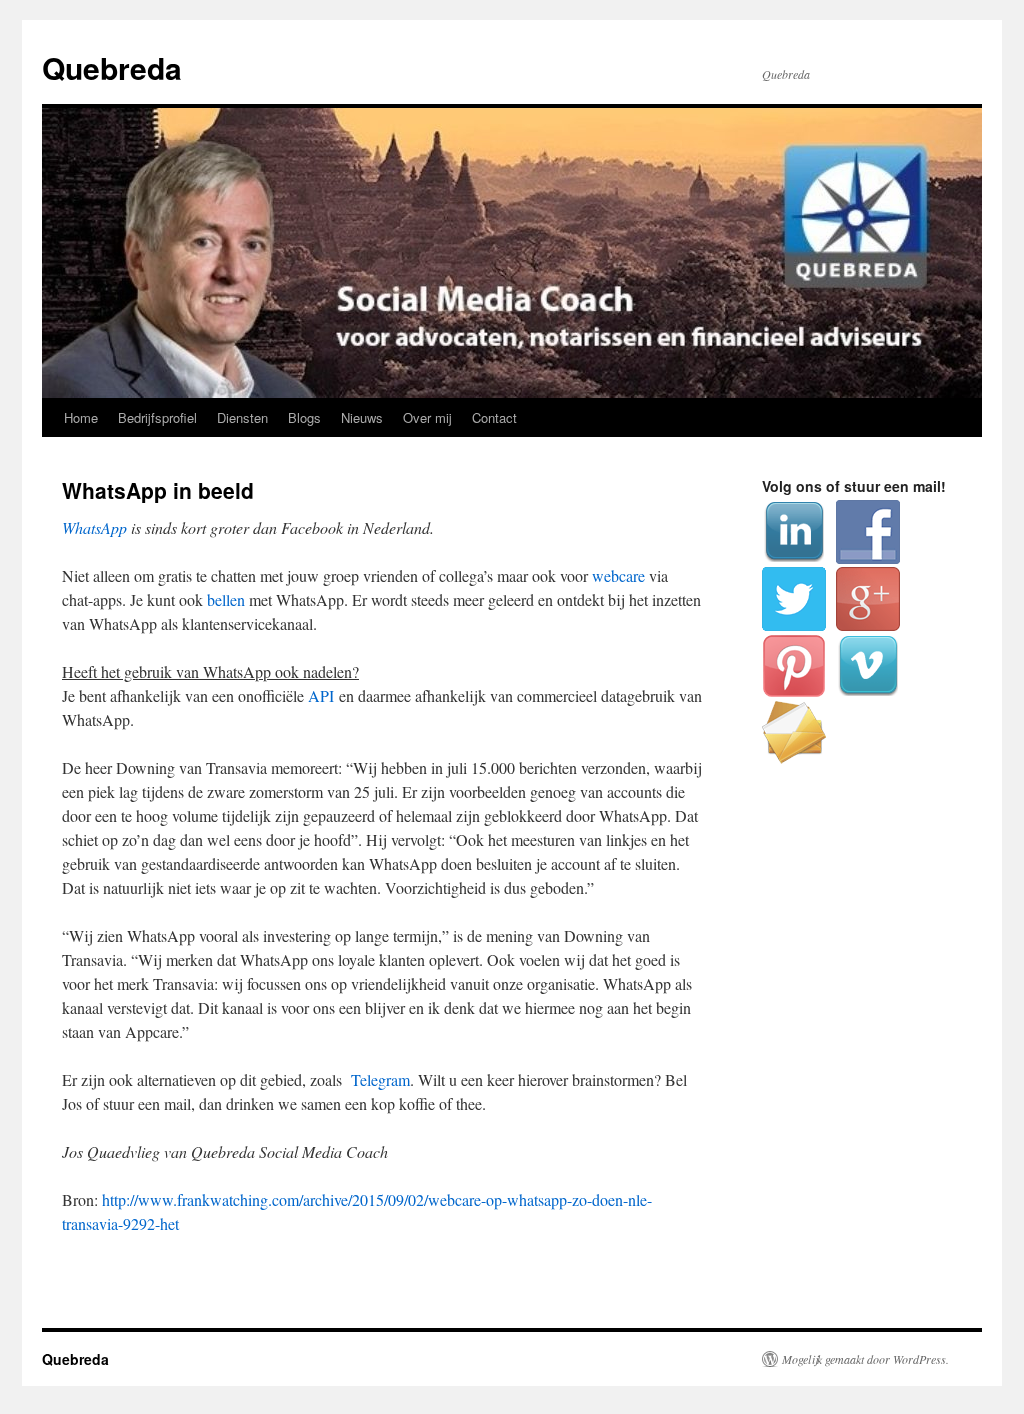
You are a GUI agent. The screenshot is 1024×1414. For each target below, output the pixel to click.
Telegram (380, 1079)
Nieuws (362, 417)
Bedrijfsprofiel (157, 417)
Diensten (242, 417)
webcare (618, 575)
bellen (226, 599)
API (321, 695)
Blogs (304, 417)
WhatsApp (94, 527)
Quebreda (112, 67)
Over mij (427, 417)
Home (81, 417)
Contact (494, 417)
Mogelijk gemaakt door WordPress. (865, 1359)
